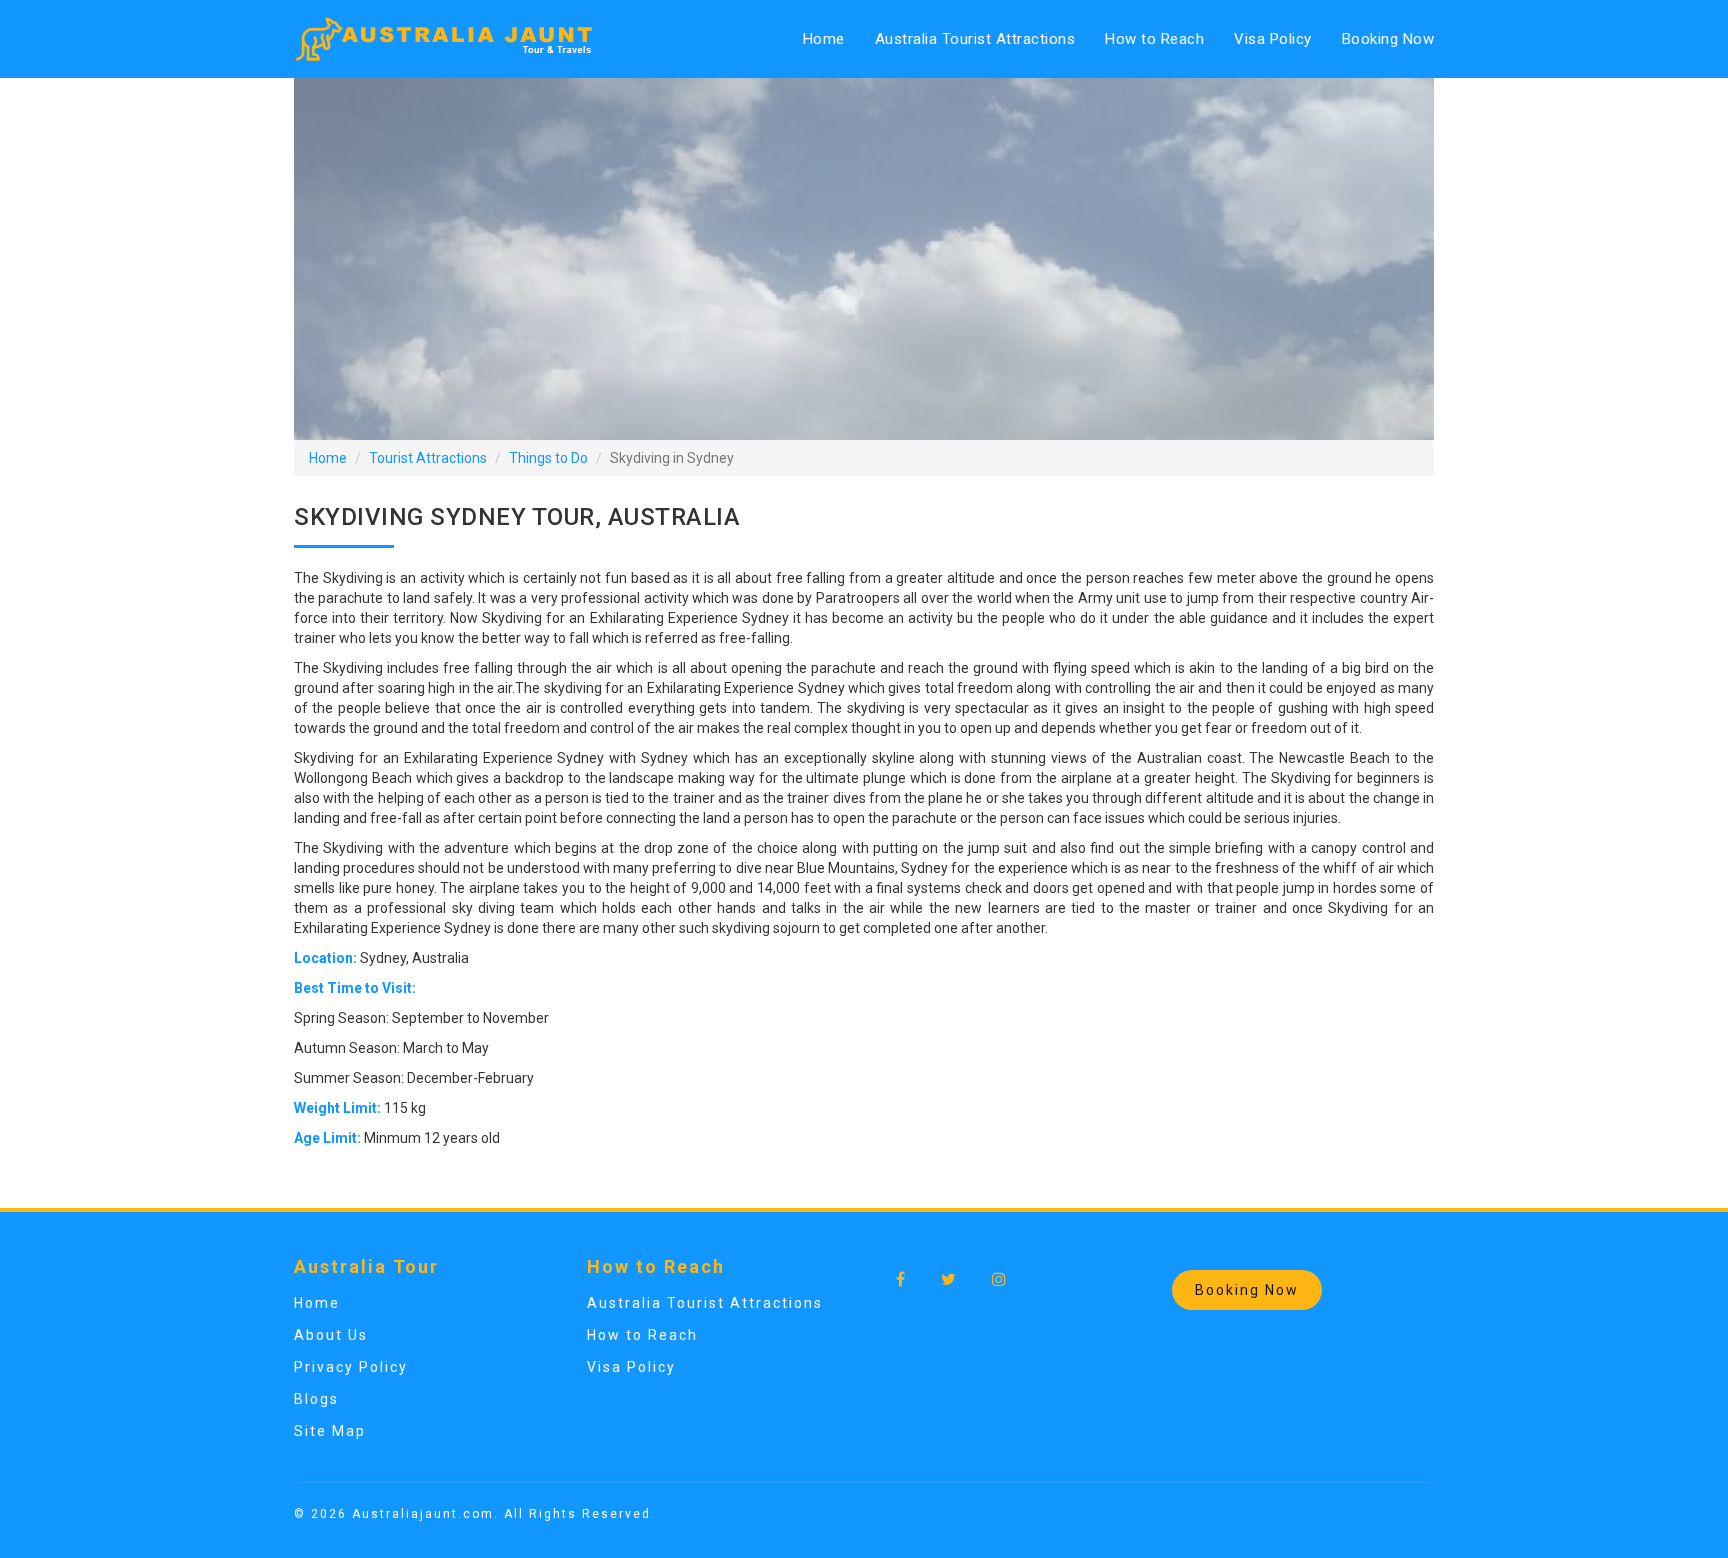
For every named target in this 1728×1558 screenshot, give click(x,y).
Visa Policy (1273, 39)
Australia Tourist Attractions (975, 39)
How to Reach (1154, 39)
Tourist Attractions (428, 458)
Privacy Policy (351, 1367)
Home (824, 39)
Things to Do (548, 458)
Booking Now (1388, 39)
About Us (331, 1335)
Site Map (330, 1431)
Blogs (316, 1399)
